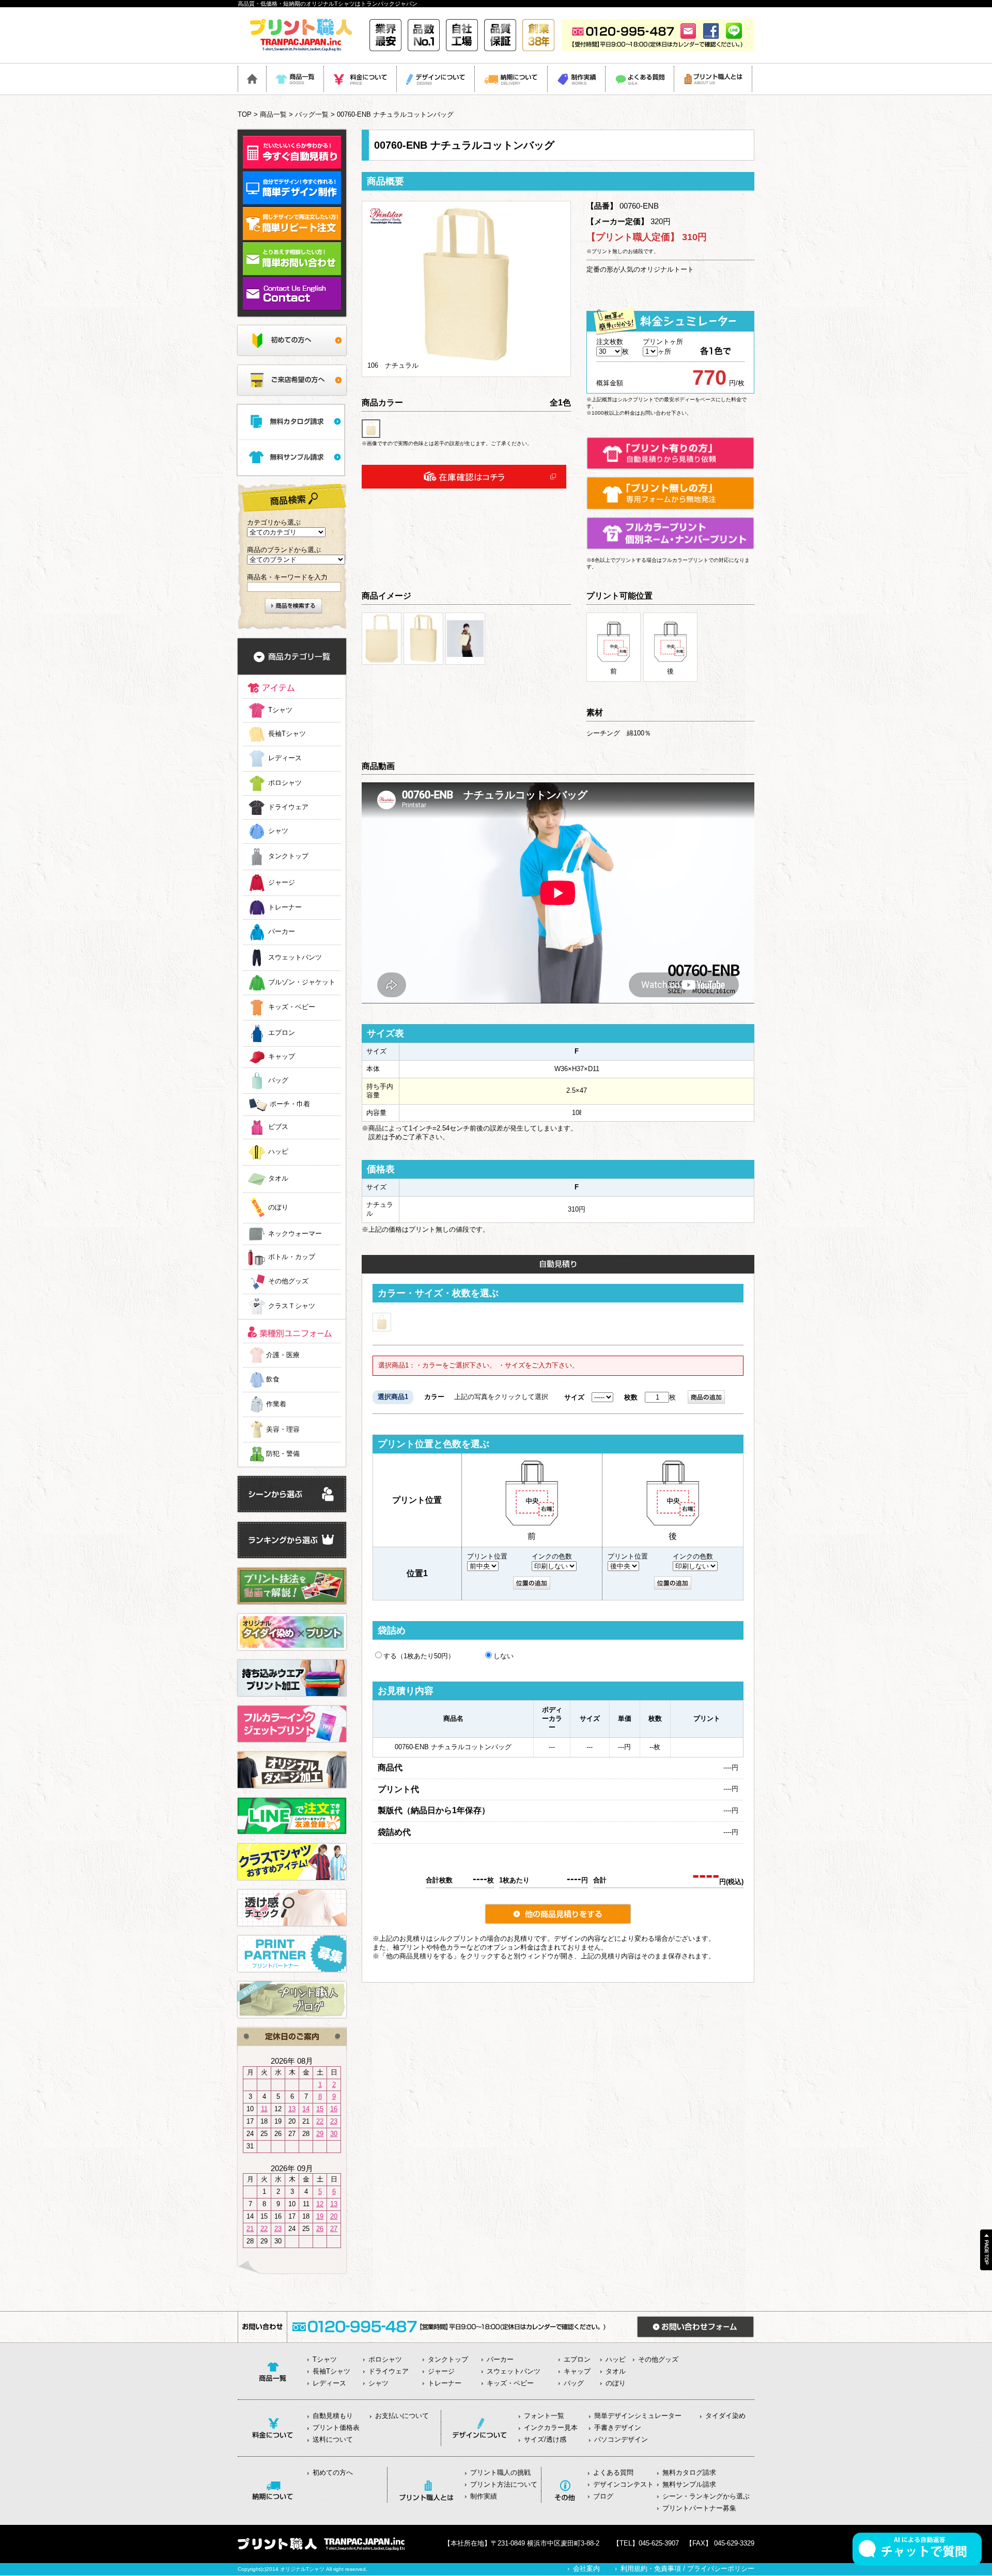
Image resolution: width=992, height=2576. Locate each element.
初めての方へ (333, 2472)
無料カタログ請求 (689, 2472)
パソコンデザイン (621, 2439)
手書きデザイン (618, 2428)
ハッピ (278, 1152)
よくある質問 (613, 2472)
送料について (333, 2439)
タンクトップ (288, 857)
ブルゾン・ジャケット (302, 983)
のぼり (278, 1208)
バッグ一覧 (312, 114)
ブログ (603, 2496)
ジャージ (282, 882)
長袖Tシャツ (287, 734)
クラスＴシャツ (292, 1306)
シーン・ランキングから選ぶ (706, 2496)
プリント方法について (504, 2484)
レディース (285, 758)
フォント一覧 (544, 2416)
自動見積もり (333, 2416)
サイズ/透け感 (545, 2439)
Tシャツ (280, 710)
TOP (245, 114)
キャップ (282, 1057)
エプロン (282, 1033)
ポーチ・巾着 (290, 1104)
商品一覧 (273, 114)
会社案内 (586, 2569)
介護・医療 (283, 1355)
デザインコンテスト (623, 2484)
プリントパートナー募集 (699, 2508)
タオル (278, 1179)
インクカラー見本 (551, 2428)
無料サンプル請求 (689, 2484)
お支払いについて (402, 2416)
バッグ (278, 1080)
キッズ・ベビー (292, 1007)
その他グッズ (288, 1282)
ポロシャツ (285, 783)
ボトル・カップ (292, 1257)
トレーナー (285, 907)
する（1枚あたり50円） (419, 1656)
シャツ (278, 831)
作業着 (276, 1404)
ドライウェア (288, 807)
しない (503, 1656)
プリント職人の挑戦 (500, 2472)
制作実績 (484, 2496)
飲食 (273, 1379)
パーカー (282, 932)
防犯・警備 (283, 1454)
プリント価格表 (336, 2428)
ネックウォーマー (295, 1234)
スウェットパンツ (295, 957)
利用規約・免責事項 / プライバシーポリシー (687, 2569)
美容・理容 (283, 1429)
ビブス (278, 1127)
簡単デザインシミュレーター (638, 2416)
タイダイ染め (725, 2416)
